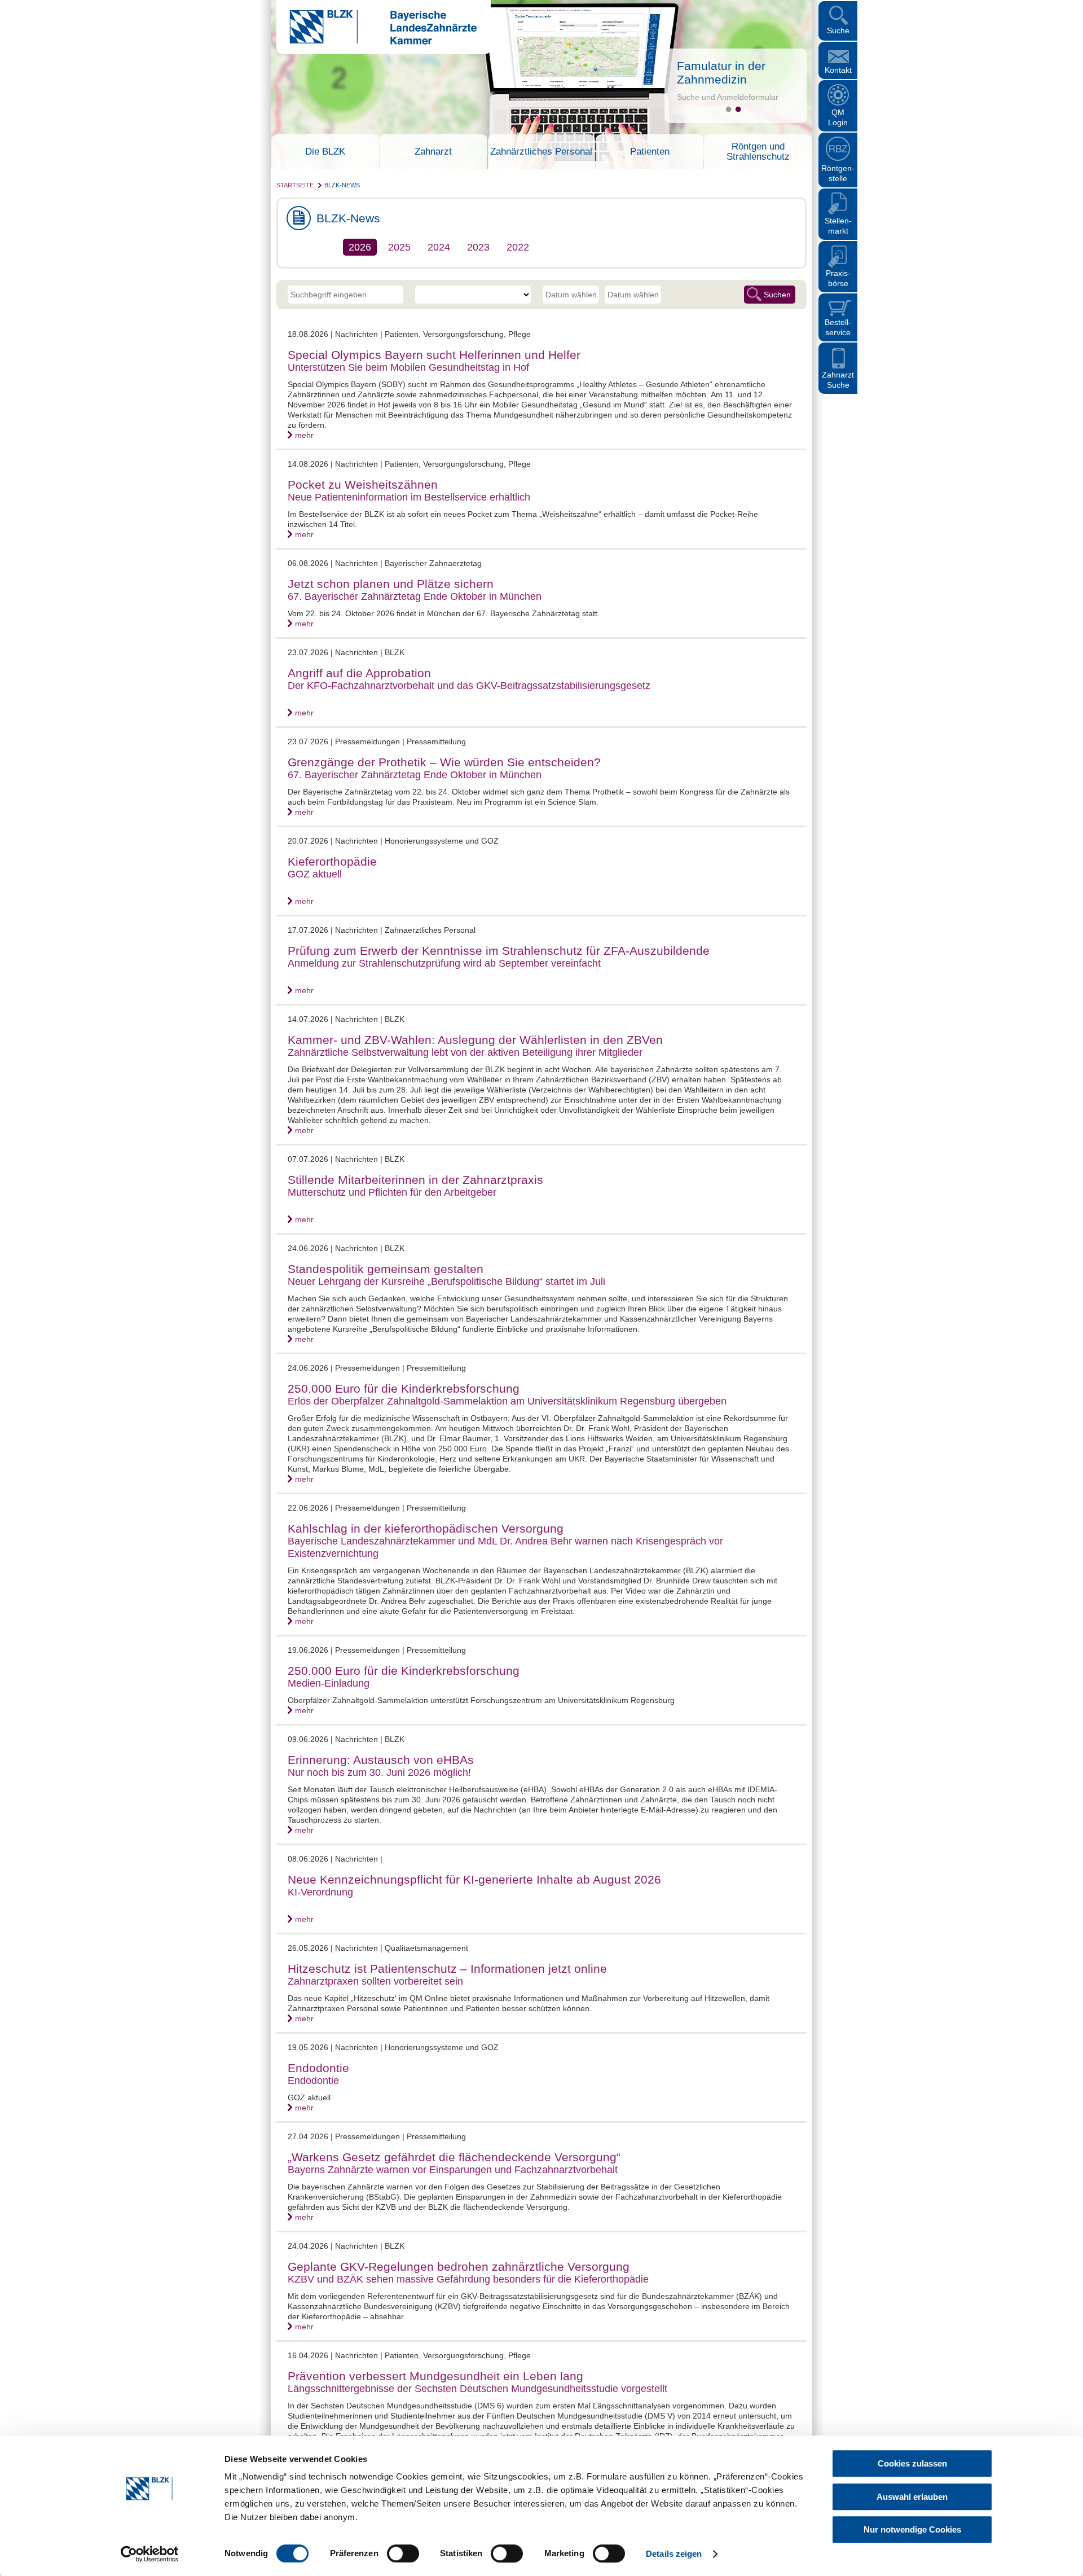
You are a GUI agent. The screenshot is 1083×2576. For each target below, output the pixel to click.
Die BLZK (325, 152)
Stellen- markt (838, 226)
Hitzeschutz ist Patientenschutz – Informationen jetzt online (447, 1969)
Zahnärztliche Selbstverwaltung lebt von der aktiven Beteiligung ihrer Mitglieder (465, 1052)
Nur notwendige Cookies (912, 2529)
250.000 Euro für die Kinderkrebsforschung (404, 1388)
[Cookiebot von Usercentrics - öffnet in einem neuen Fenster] (150, 2554)
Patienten (650, 152)
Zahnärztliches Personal (541, 152)
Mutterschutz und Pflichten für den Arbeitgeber (392, 1192)
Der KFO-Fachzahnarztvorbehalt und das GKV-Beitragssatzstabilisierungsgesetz (469, 686)
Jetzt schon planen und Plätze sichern (391, 584)
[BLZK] (377, 42)
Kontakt (838, 70)
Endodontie (318, 2068)
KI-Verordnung (320, 1892)
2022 (518, 247)
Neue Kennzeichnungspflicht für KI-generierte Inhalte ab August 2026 (474, 1879)
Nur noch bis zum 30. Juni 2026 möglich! (379, 1772)
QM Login (838, 117)
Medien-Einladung (329, 1683)
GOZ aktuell (315, 874)
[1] (728, 109)
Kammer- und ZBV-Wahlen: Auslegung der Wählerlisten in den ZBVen (475, 1040)
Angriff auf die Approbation (359, 673)
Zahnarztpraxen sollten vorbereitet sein (375, 1981)
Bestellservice (838, 327)
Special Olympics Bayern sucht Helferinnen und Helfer (434, 355)
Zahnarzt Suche (838, 380)
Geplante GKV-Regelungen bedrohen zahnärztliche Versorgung (459, 2266)
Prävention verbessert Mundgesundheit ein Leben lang (435, 2376)
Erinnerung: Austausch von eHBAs (381, 1760)
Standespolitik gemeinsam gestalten (386, 1269)
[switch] (403, 2553)
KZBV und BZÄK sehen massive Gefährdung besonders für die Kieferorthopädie (468, 2279)
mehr (304, 435)
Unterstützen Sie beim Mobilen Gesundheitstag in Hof (408, 367)
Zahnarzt (433, 152)
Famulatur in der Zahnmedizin (721, 73)
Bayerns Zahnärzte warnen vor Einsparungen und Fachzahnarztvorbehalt (453, 2170)
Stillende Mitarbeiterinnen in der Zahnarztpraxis (415, 1180)
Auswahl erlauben (912, 2497)
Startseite (295, 185)
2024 (439, 247)
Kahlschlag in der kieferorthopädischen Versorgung (426, 1528)
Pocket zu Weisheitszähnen (363, 484)
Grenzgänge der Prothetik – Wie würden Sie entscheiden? (444, 762)
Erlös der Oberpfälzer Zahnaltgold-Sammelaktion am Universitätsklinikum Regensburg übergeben (507, 1401)
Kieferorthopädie (332, 861)
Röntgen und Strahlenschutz (758, 152)
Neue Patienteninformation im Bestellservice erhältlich (409, 497)
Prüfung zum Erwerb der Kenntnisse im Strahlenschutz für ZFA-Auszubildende (499, 951)
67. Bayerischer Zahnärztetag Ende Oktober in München (415, 596)
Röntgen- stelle (838, 173)
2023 (478, 247)
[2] (738, 109)
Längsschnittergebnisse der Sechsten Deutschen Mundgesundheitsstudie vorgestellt (477, 2389)
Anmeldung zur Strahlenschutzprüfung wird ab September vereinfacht (444, 963)
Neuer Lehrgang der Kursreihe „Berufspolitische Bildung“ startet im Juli (446, 1282)
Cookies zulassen (912, 2463)
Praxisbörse (838, 278)
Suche (838, 30)
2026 (360, 247)
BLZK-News (342, 185)
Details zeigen (674, 2554)
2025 (399, 247)
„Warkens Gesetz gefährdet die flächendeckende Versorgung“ (454, 2157)
